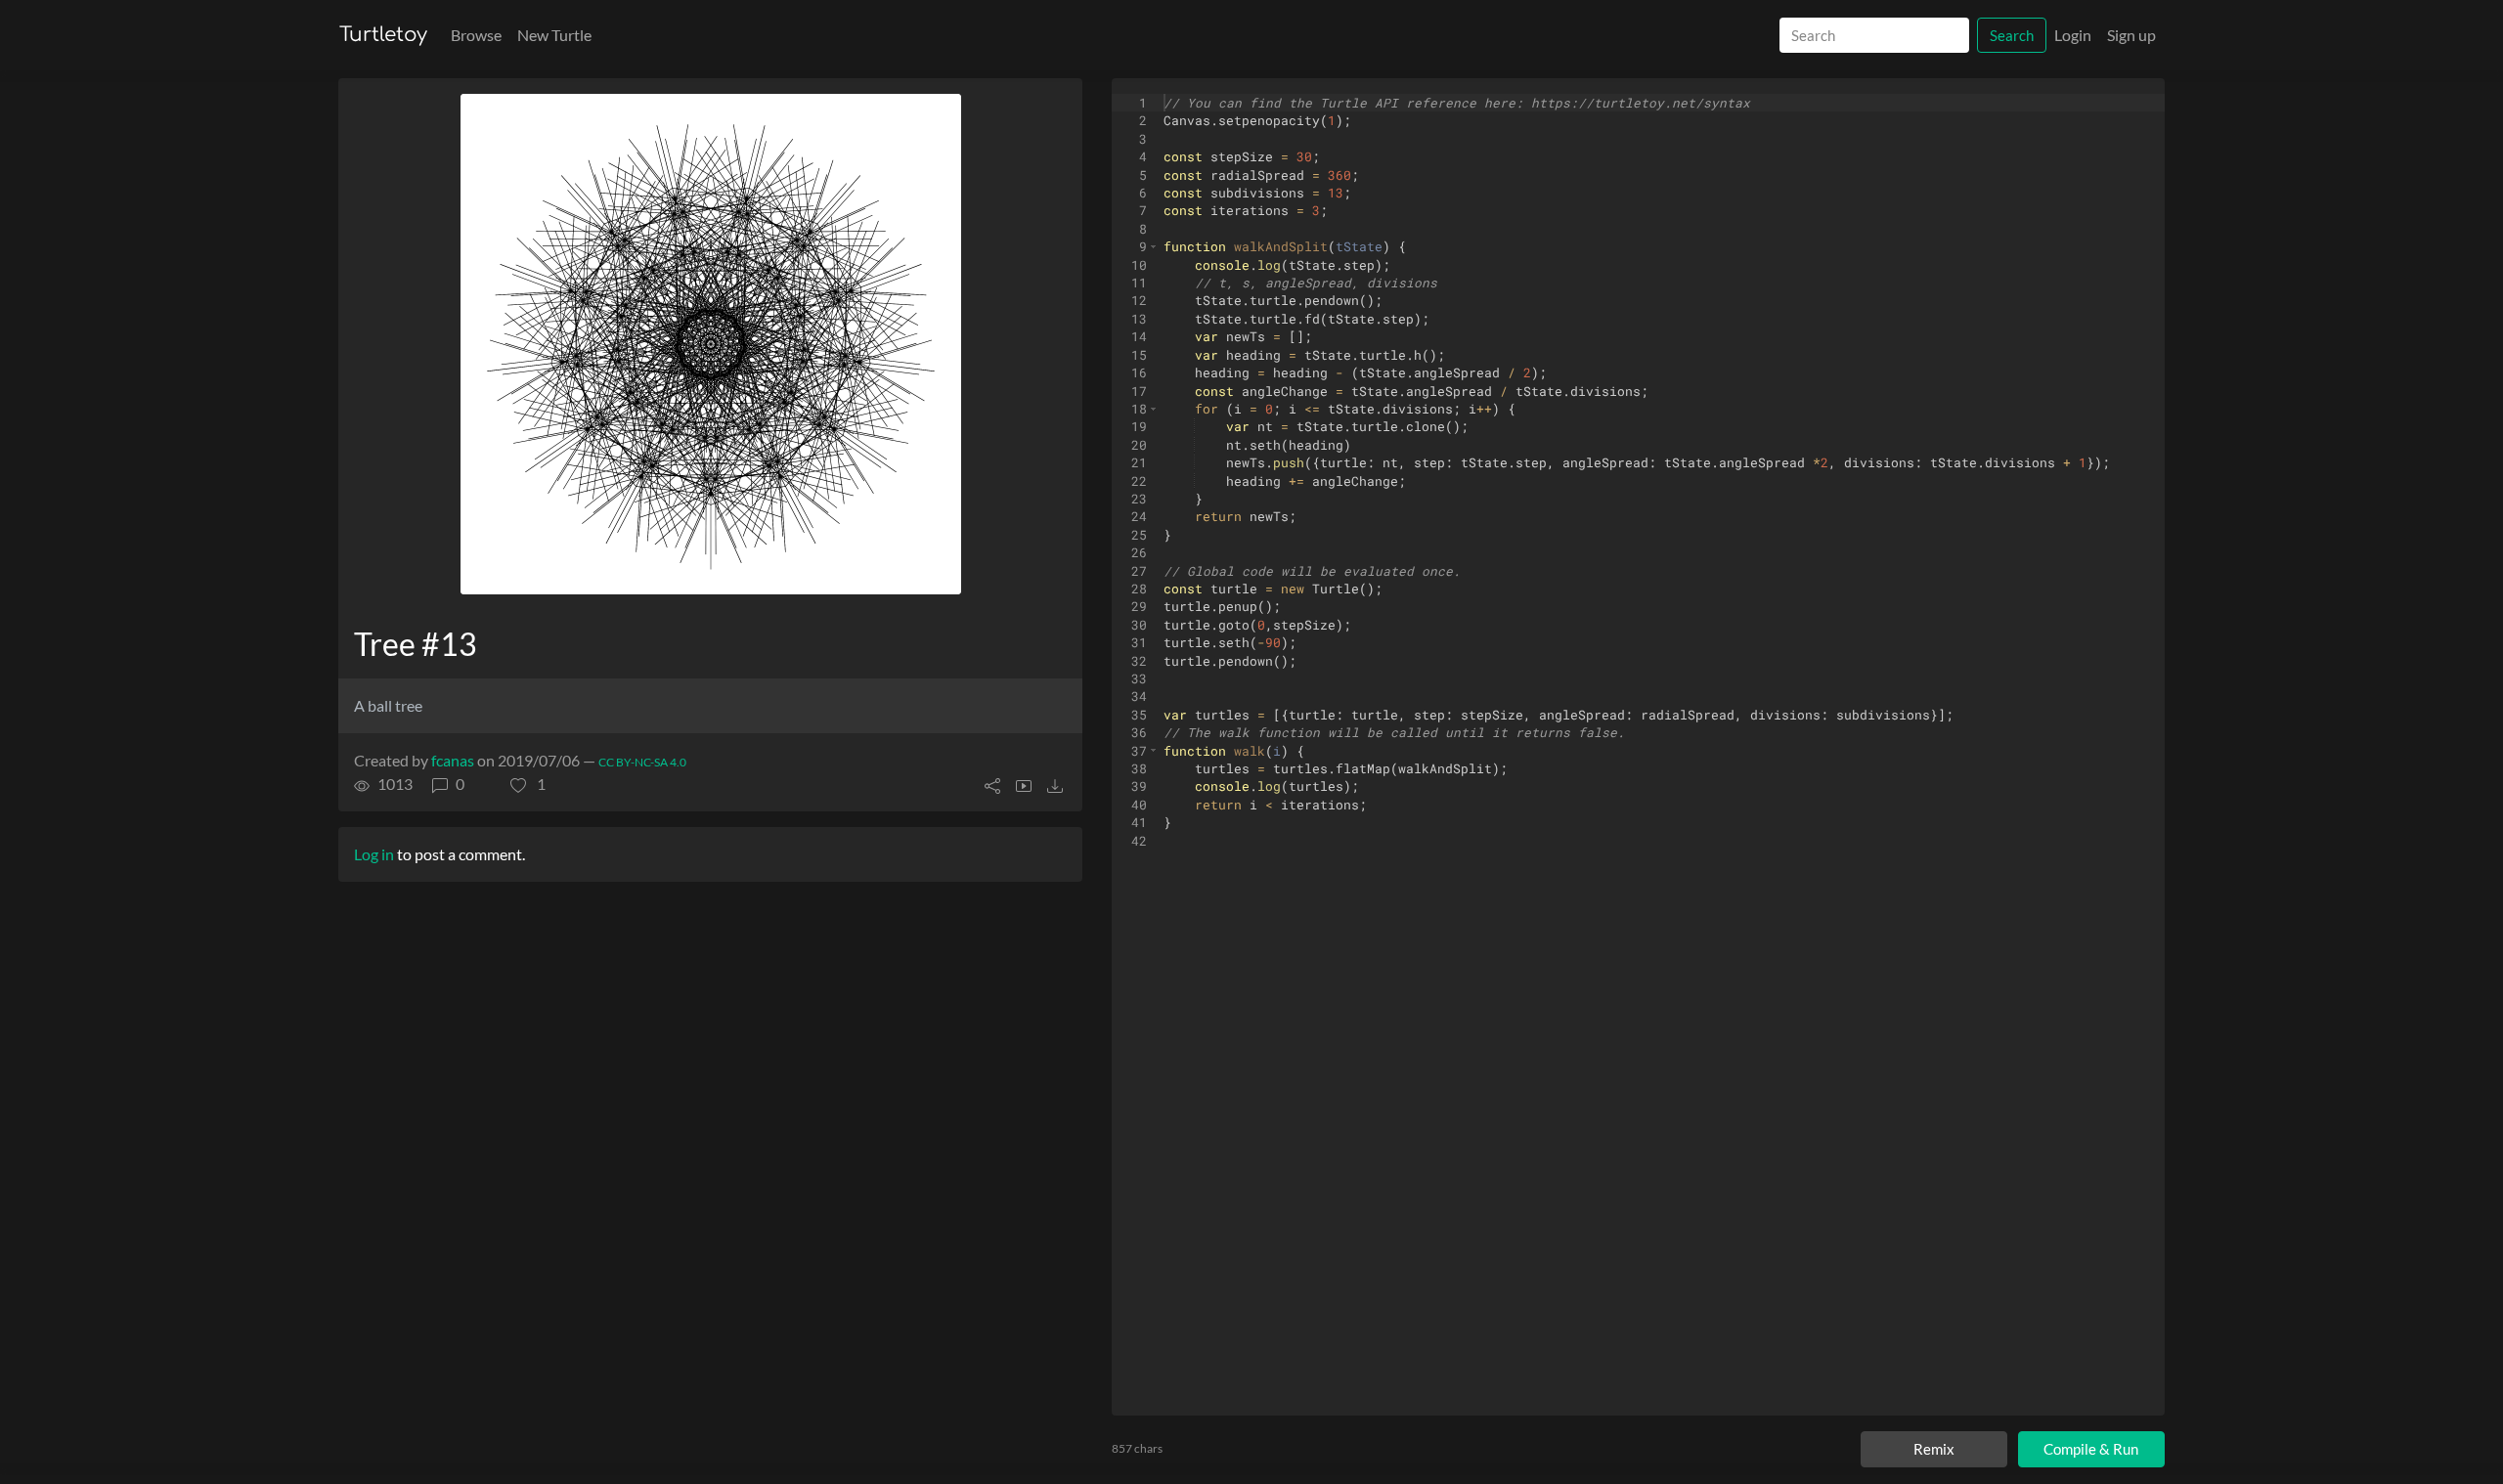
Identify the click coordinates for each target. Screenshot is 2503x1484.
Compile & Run (2091, 1449)
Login (2073, 35)
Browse (476, 35)
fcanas (453, 760)
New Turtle (554, 35)
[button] (528, 784)
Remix (1934, 1449)
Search (2012, 35)
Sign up (2131, 35)
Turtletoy (383, 35)
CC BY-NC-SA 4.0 (642, 762)
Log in (374, 854)
